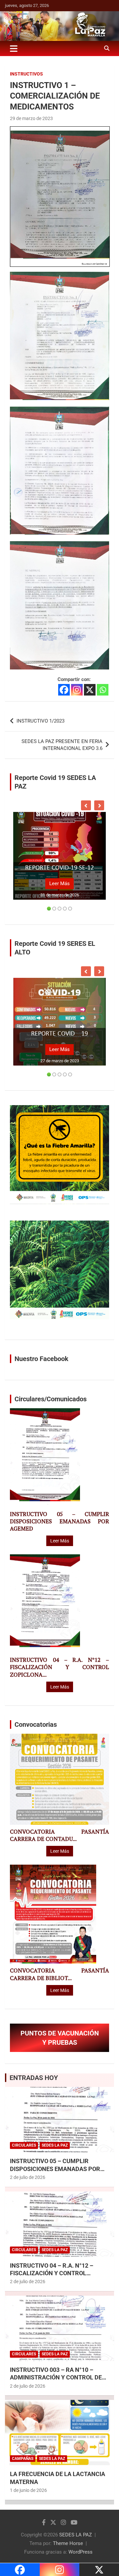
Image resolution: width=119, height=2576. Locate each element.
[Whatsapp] (103, 690)
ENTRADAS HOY (34, 2078)
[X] (90, 690)
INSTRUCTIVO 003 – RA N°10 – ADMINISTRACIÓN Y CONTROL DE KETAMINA (56, 2377)
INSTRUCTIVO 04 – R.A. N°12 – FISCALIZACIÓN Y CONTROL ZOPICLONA (52, 2273)
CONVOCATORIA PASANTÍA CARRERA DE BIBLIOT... (59, 1974)
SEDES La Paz (55, 2145)
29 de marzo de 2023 (31, 118)
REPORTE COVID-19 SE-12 (59, 868)
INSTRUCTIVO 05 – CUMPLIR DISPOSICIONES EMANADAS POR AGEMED (59, 1521)
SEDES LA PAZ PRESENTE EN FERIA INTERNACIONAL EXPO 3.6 (62, 745)
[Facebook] (64, 690)
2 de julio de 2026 (28, 2177)
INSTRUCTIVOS (26, 74)
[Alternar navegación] (14, 48)
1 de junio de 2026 (28, 2490)
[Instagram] (77, 690)
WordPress (80, 2552)
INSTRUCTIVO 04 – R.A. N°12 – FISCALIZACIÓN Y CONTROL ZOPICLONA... (59, 1667)
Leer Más (59, 884)
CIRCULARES (24, 2145)
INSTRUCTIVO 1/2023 (40, 721)
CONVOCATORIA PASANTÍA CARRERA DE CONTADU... (59, 1835)
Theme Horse (68, 2543)
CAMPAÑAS (23, 2459)
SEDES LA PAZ (76, 2535)
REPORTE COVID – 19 (59, 1034)
